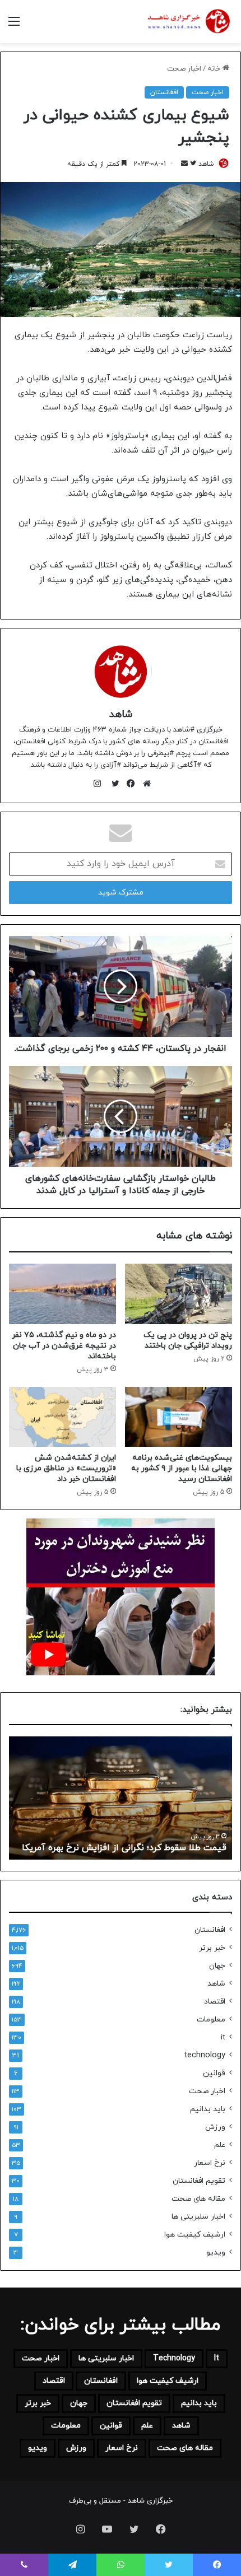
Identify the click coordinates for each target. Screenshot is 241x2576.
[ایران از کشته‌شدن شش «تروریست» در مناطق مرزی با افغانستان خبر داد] (62, 1417)
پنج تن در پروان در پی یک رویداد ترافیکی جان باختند (188, 1340)
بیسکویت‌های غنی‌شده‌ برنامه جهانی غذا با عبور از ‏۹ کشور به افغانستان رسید (182, 1468)
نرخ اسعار (210, 2163)
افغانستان (164, 92)
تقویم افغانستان (199, 2181)
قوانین (214, 2073)
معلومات (211, 2020)
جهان (217, 1966)
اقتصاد (215, 2002)
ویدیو (216, 2253)
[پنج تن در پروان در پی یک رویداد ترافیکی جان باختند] (179, 1294)
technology (205, 2055)
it (223, 2037)
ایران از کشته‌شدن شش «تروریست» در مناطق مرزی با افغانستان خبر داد (66, 1468)
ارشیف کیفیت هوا (195, 2235)
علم (220, 2145)
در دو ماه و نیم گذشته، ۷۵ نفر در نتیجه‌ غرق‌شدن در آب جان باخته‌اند (64, 1346)
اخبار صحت (184, 69)
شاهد (206, 164)
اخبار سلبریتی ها (198, 2217)
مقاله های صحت (198, 2199)
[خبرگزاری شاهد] (188, 22)
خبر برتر (212, 1948)
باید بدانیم (208, 2109)
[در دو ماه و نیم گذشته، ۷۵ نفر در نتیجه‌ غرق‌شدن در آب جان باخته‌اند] (62, 1294)
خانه (215, 69)
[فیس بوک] (128, 784)
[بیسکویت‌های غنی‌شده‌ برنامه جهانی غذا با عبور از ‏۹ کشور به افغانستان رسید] (179, 1417)
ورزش (215, 2127)
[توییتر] (113, 784)
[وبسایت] (144, 784)
